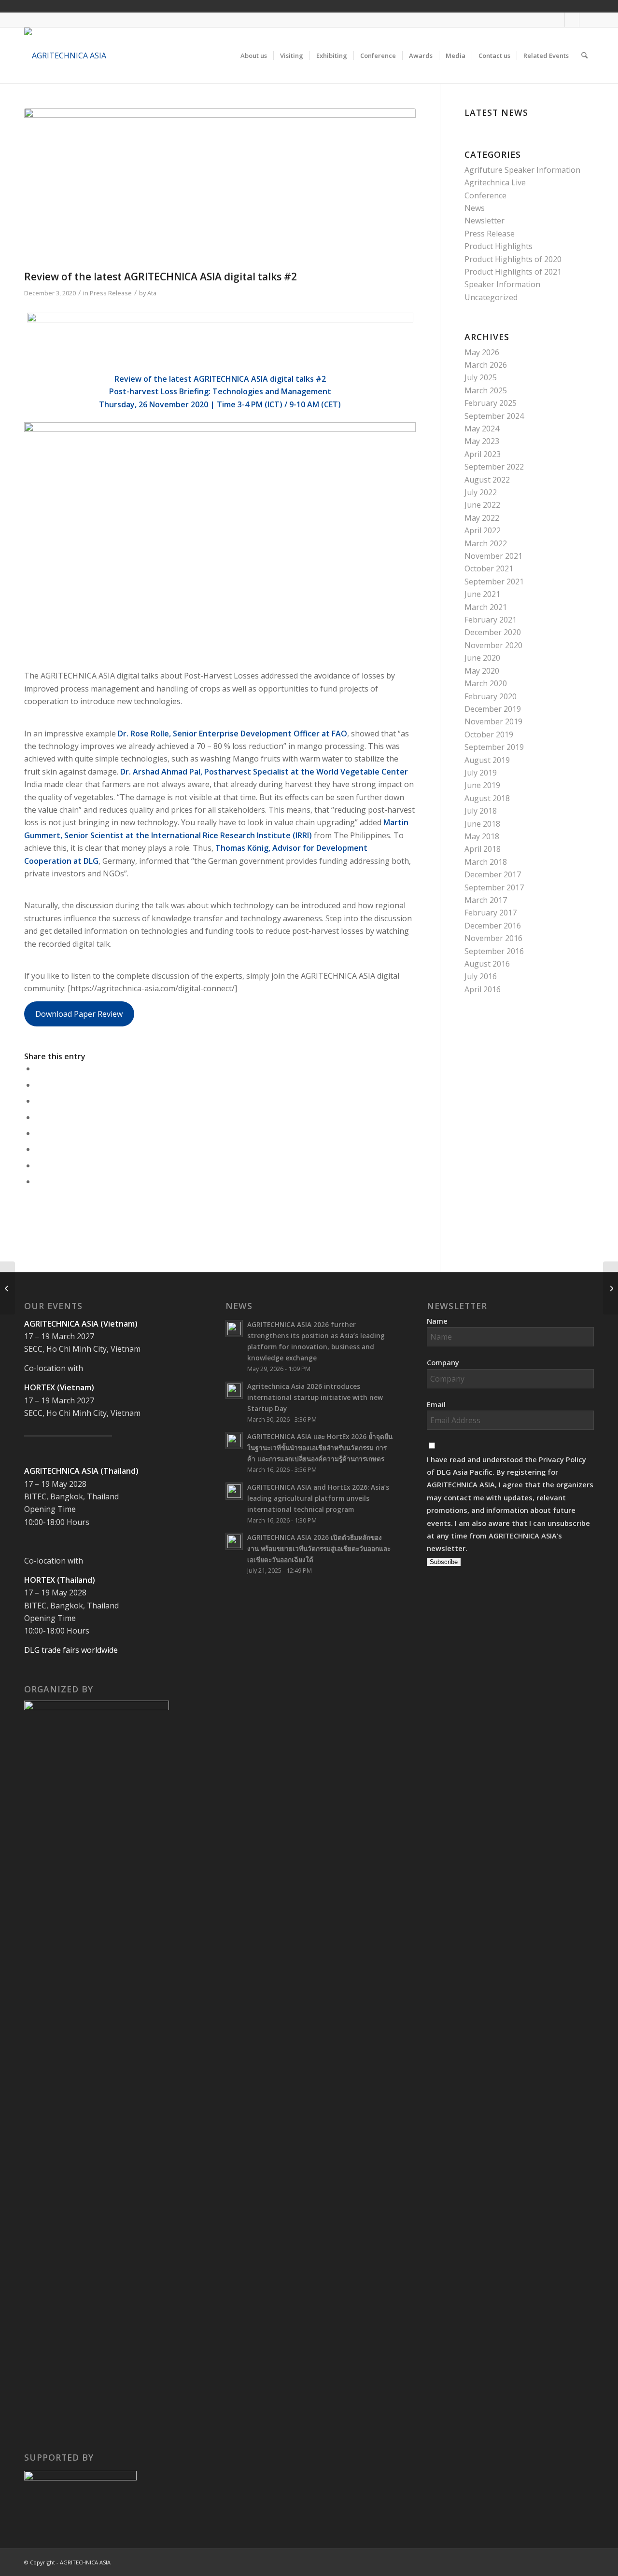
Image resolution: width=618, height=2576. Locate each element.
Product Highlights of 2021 (513, 272)
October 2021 (489, 568)
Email (436, 1404)
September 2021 (494, 582)
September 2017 (494, 887)
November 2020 (493, 645)
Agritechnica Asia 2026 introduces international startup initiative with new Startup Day (315, 1397)
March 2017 (486, 900)
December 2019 (493, 709)
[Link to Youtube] (572, 20)
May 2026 (482, 352)
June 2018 (482, 824)
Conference (485, 195)
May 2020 (482, 671)
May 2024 (482, 429)
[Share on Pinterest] (38, 1101)
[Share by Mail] (38, 1181)
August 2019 (487, 760)
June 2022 (482, 505)
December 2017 (493, 874)
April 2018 (483, 849)
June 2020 (482, 658)
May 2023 (482, 441)
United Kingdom (521, 6)
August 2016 (487, 964)
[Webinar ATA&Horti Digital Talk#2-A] (220, 187)
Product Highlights (499, 246)
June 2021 (482, 594)
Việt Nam (535, 6)
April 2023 (483, 454)
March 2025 (486, 390)
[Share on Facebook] (38, 1068)
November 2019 (493, 721)
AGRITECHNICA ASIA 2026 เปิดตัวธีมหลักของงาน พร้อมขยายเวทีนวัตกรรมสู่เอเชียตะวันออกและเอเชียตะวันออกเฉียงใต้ (319, 1548)
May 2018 (482, 836)
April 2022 (483, 530)
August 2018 (487, 798)
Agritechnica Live (495, 182)
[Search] (584, 55)
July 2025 (481, 377)
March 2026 (486, 365)
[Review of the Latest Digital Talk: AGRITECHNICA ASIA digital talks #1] (7, 1288)
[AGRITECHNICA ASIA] (65, 55)
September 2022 (494, 467)
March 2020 (486, 683)
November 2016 (493, 938)
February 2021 (491, 620)
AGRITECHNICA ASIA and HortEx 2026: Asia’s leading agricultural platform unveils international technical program (318, 1498)
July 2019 (481, 773)
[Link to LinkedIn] (587, 20)
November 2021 (493, 556)
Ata (152, 293)
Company (443, 1362)
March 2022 (486, 543)
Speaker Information (502, 284)
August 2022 (487, 480)
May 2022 (482, 518)
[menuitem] (254, 55)
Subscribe (444, 1562)
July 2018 (481, 811)
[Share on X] (38, 1085)
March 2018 (486, 862)
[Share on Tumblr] (38, 1133)
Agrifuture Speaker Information (522, 170)
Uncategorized (491, 297)
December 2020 (493, 632)
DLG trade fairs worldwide (71, 1650)
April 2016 (483, 989)
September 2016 (494, 951)
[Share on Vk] (38, 1149)
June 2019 (482, 785)
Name (437, 1321)
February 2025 (491, 403)
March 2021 (486, 607)
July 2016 (481, 976)
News (475, 208)
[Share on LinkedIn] (38, 1117)
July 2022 (481, 492)
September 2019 (494, 747)
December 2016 (493, 926)
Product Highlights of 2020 (513, 259)
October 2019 (489, 734)
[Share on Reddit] (38, 1165)
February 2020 (491, 696)
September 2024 (494, 416)
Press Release (111, 293)
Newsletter (485, 221)
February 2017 (491, 913)
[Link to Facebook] (557, 20)
